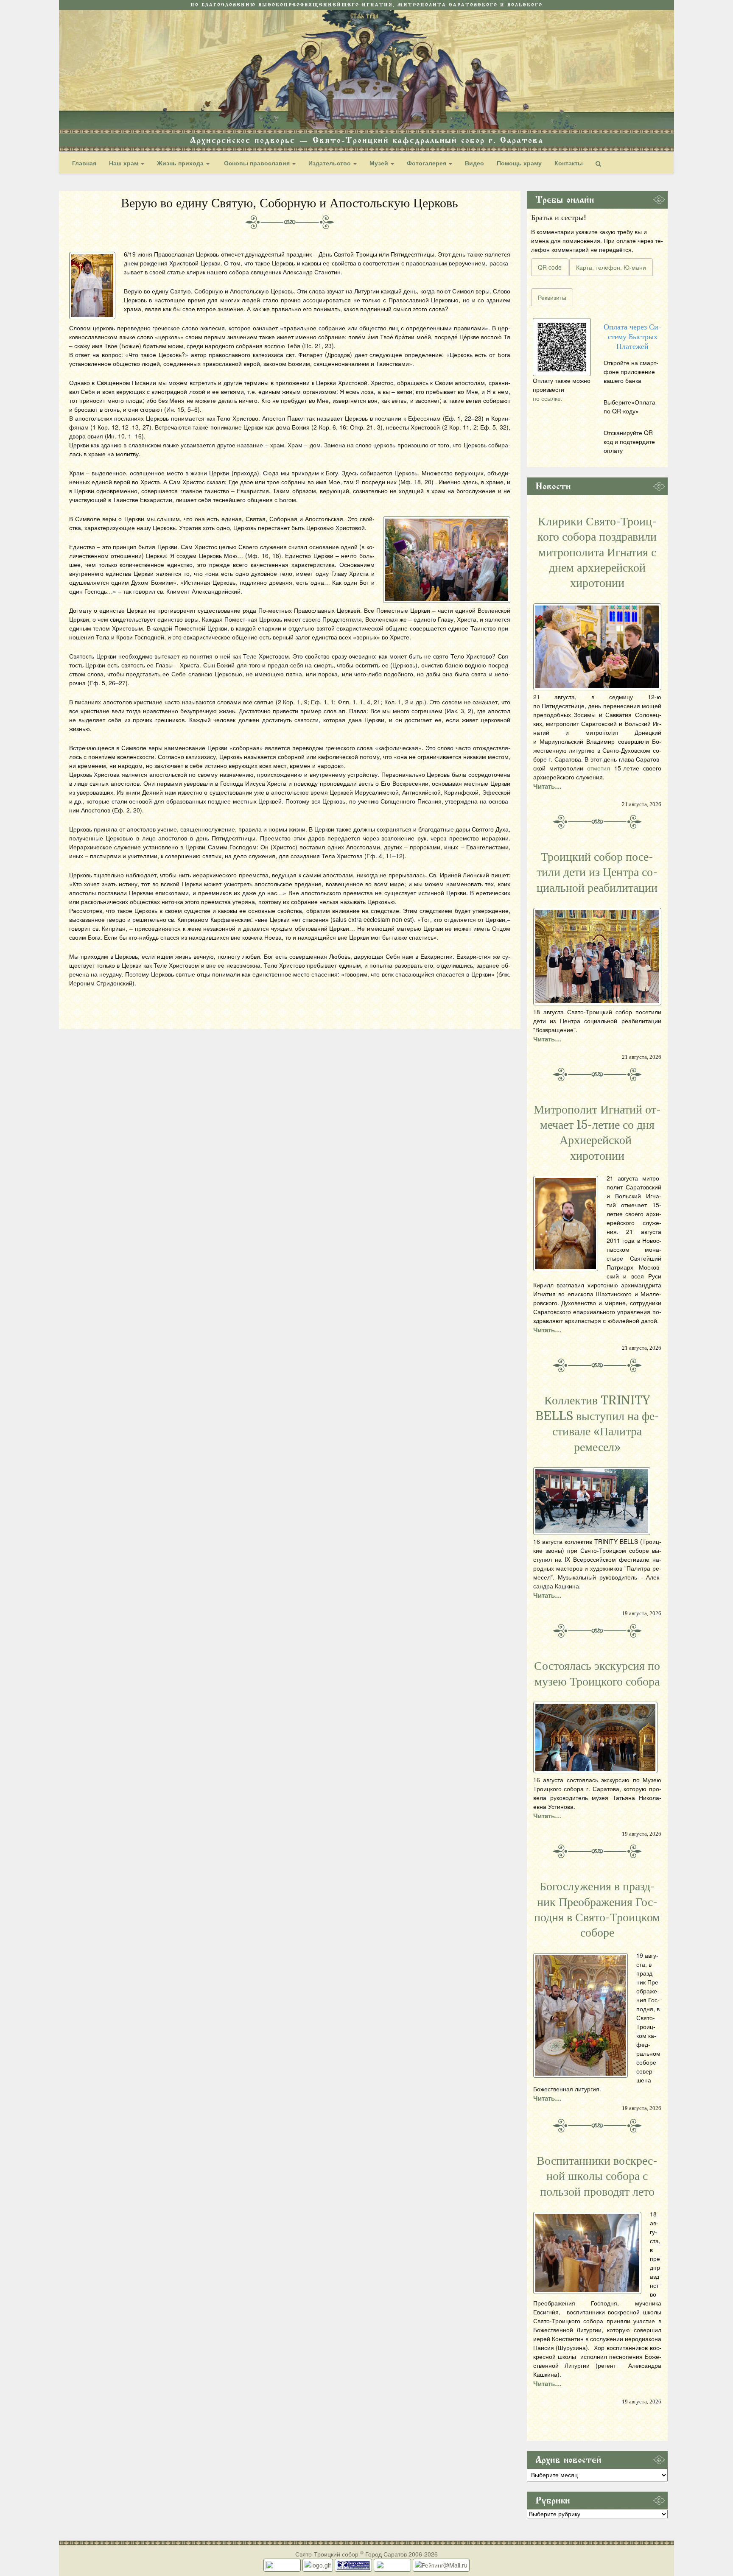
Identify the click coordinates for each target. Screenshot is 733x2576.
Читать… (547, 786)
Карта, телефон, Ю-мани (611, 267)
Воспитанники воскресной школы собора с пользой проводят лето (597, 2176)
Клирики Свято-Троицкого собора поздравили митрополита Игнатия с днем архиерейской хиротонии (597, 553)
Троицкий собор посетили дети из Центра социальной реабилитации (597, 872)
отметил (599, 768)
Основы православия (257, 163)
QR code (550, 267)
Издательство (330, 163)
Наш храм (124, 163)
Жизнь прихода (181, 163)
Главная (84, 163)
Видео (474, 163)
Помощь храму (519, 163)
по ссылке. (548, 398)
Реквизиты (552, 297)
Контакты (569, 163)
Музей (380, 163)
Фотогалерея (427, 163)
